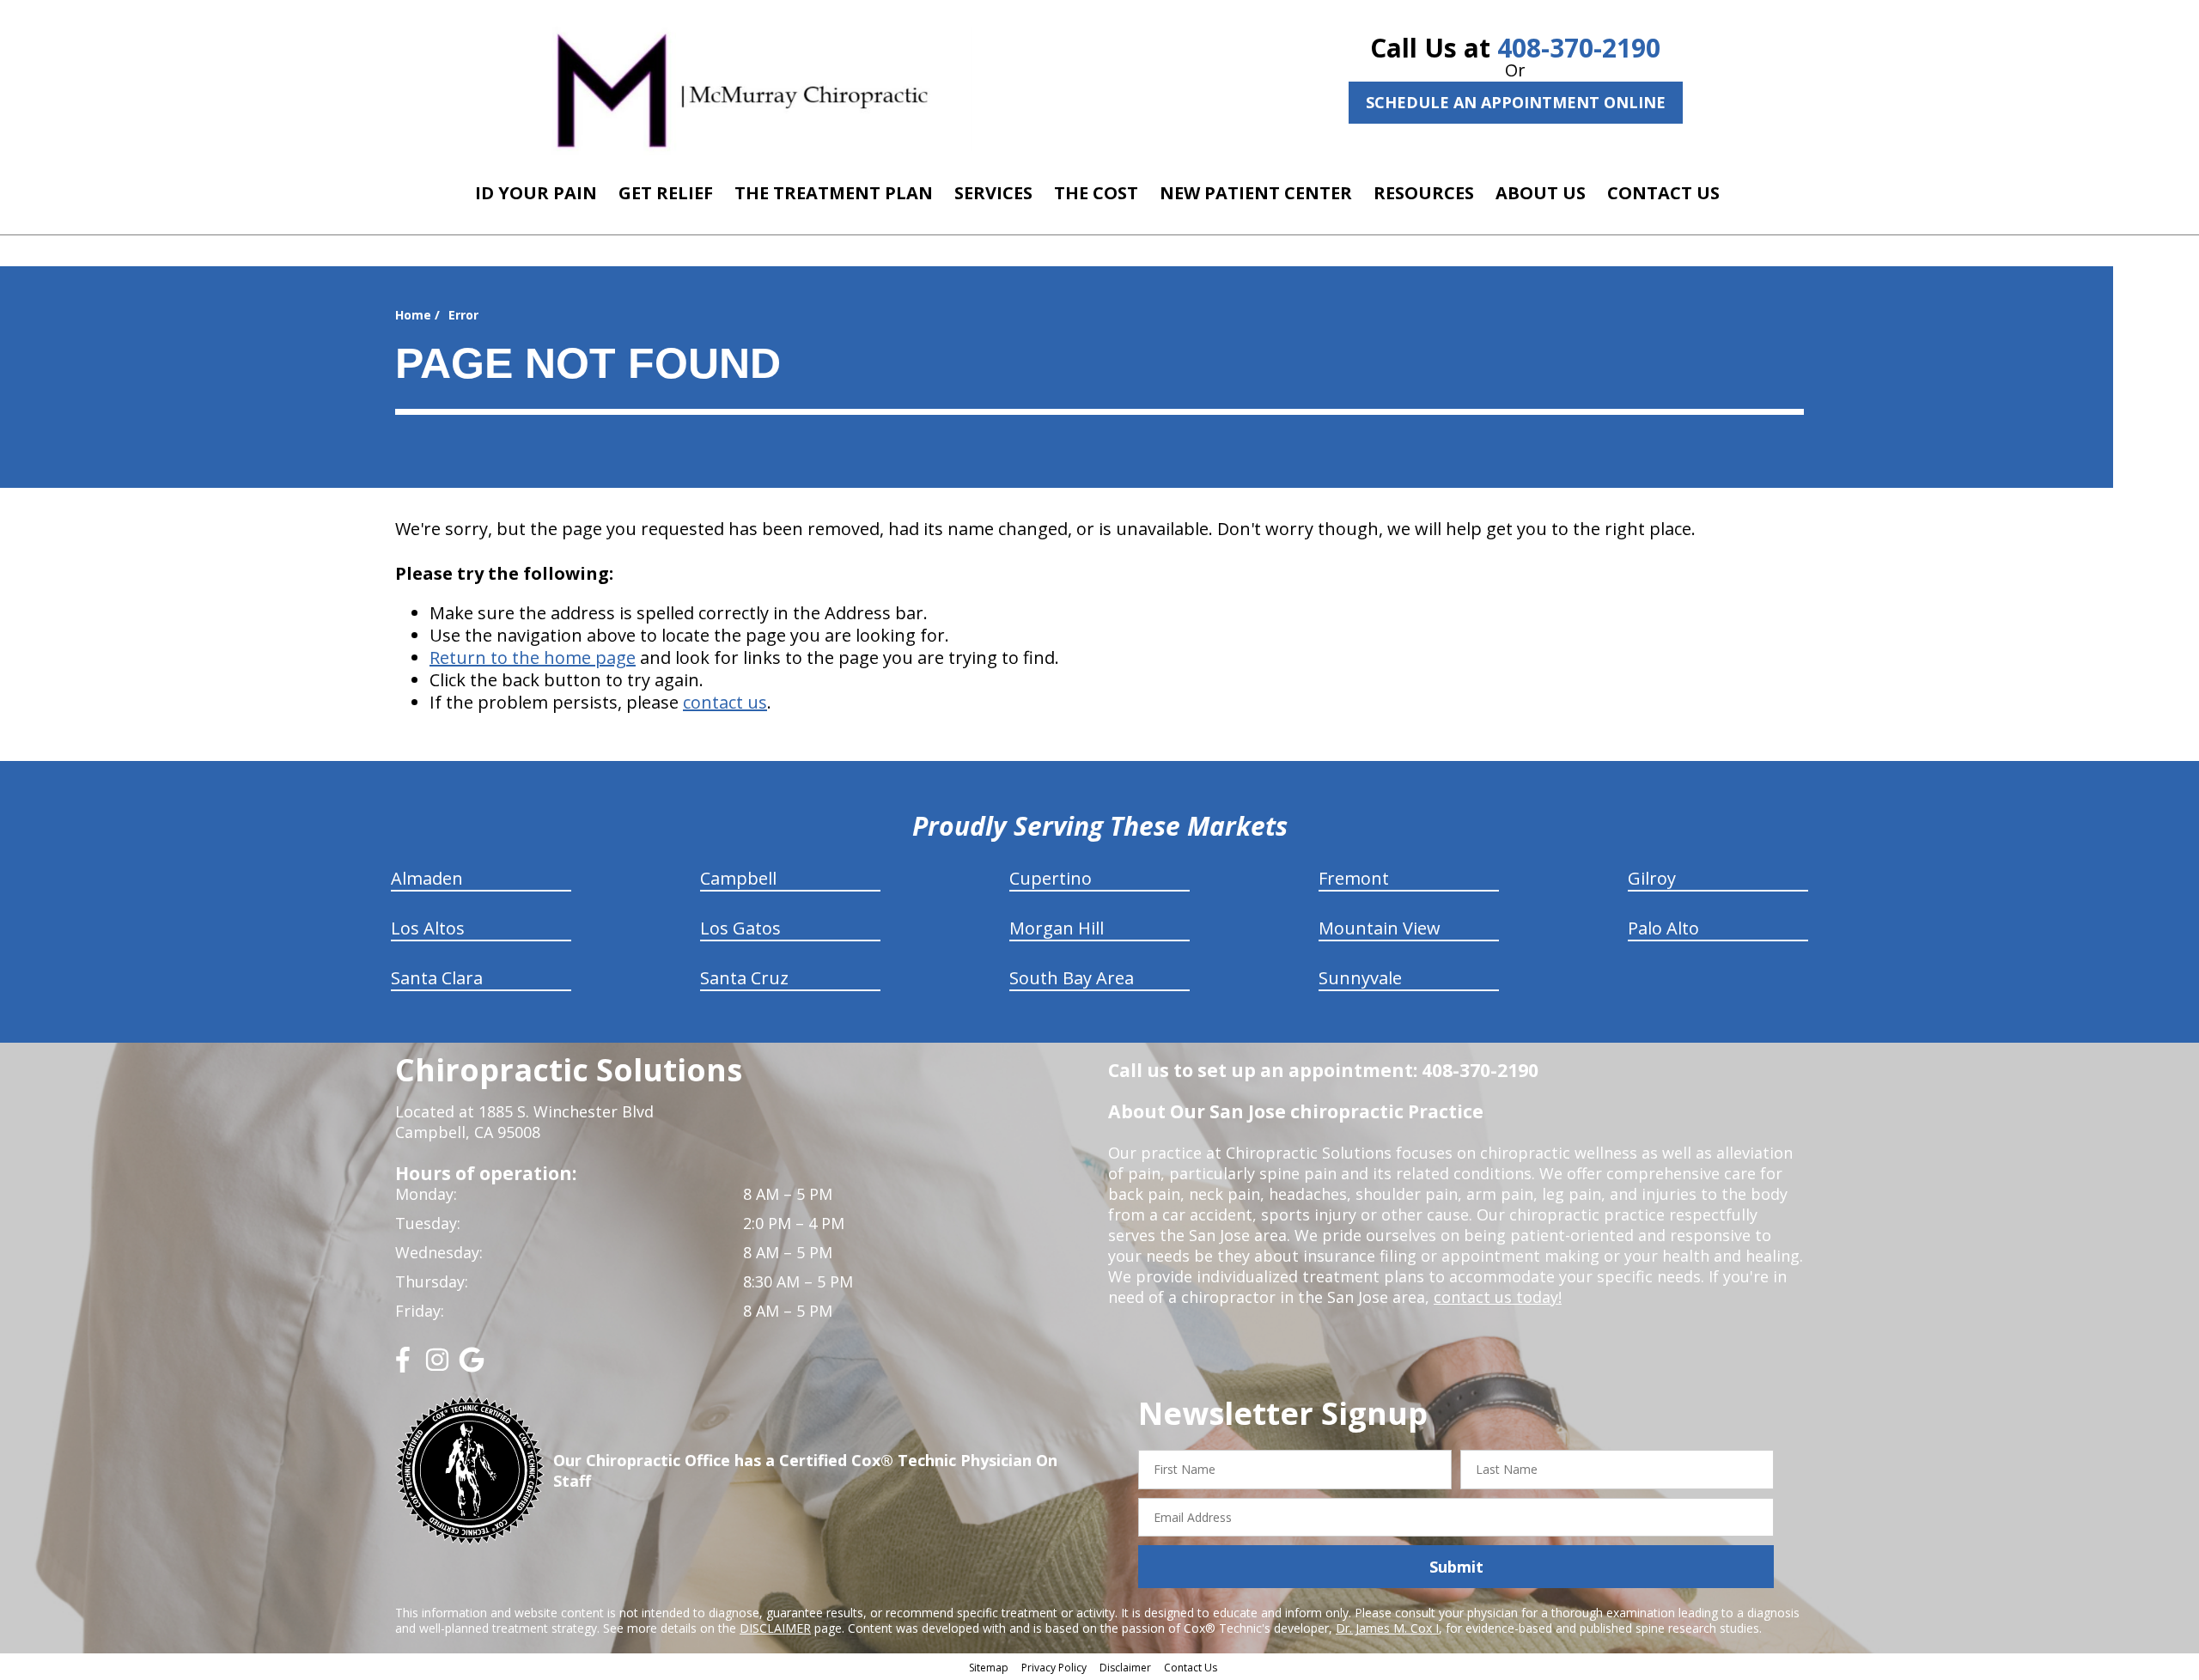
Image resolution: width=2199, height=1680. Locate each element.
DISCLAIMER (775, 1628)
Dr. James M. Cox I (1387, 1628)
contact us (725, 702)
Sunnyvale (1360, 978)
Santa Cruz (744, 978)
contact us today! (1498, 1297)
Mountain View (1380, 928)
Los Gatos (740, 928)
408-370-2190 (1579, 48)
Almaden (427, 878)
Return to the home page (533, 657)
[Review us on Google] (472, 1366)
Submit (1456, 1567)
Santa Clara (437, 978)
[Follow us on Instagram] (437, 1366)
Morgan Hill (1057, 928)
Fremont (1354, 878)
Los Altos (428, 928)
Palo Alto (1663, 928)
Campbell (738, 878)
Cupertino (1051, 878)
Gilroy (1652, 878)
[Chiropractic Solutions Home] (743, 88)
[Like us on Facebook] (403, 1366)
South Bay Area (1072, 978)
